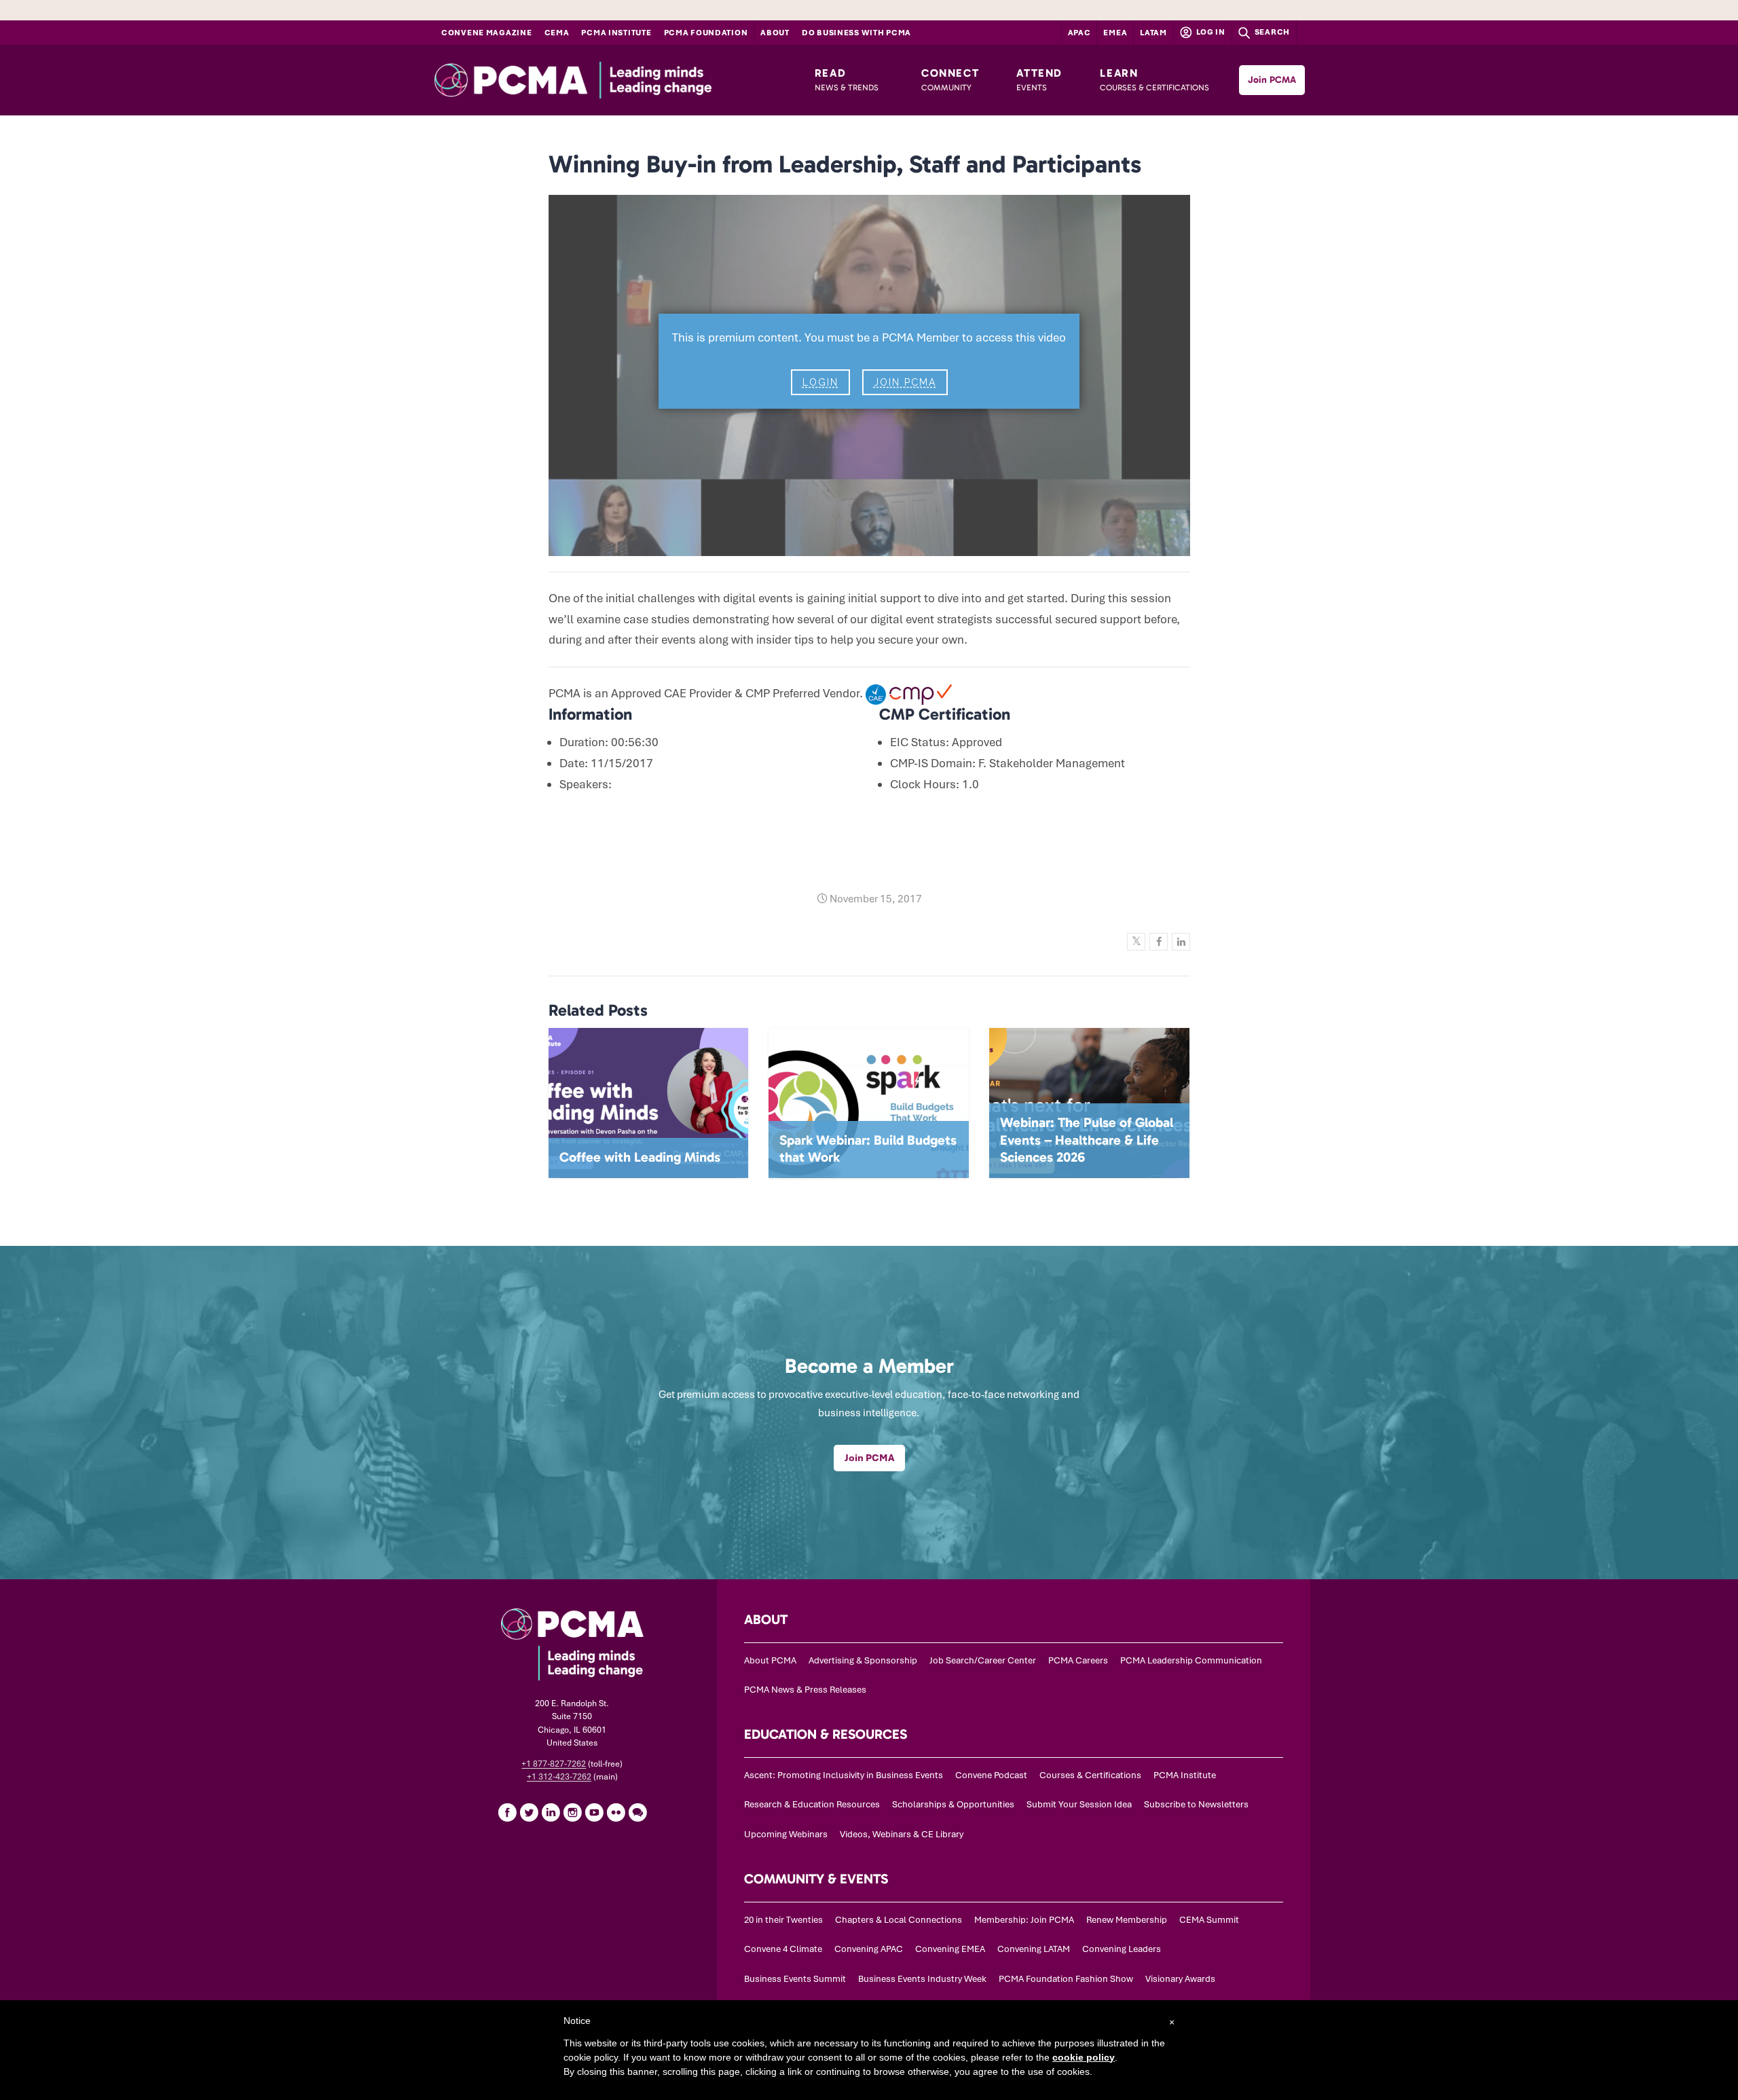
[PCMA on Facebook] (507, 1812)
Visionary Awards (1180, 1979)
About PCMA (770, 1660)
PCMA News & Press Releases (805, 1690)
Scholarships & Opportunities (953, 1804)
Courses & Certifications (1090, 1775)
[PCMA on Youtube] (594, 1812)
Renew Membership (1127, 1920)
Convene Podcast (991, 1775)
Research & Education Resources (812, 1804)
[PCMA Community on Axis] (637, 1812)
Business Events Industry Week (922, 1979)
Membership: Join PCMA (1024, 1920)
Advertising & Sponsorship (863, 1660)
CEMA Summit (1209, 1920)
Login (820, 382)
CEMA (557, 33)
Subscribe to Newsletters (1196, 1804)
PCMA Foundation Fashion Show (1066, 1979)
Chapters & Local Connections (899, 1920)
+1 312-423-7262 (559, 1777)
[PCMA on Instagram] (572, 1812)
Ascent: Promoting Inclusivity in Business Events (844, 1775)
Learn (1154, 79)
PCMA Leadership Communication (1191, 1660)
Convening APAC (869, 1949)
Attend (1039, 79)
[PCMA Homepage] (607, 80)
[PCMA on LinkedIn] (551, 1812)
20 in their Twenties (783, 1920)
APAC (1079, 33)
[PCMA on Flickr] (616, 1812)
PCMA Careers (1078, 1660)
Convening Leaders (1122, 1949)
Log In (1210, 32)
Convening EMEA (950, 1949)
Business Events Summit (795, 1979)
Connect (950, 79)
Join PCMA (1272, 80)
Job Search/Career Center (983, 1660)
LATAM (1153, 33)
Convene (487, 33)
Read (847, 79)
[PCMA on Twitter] (529, 1812)
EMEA (1115, 33)
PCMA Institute (616, 33)
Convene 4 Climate (783, 1949)
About (775, 33)
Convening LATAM (1034, 1949)
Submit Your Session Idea (1079, 1804)
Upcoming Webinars (786, 1834)
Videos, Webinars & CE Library (902, 1834)
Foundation (706, 33)
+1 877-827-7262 (554, 1764)
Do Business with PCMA (856, 33)
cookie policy (1084, 2057)
